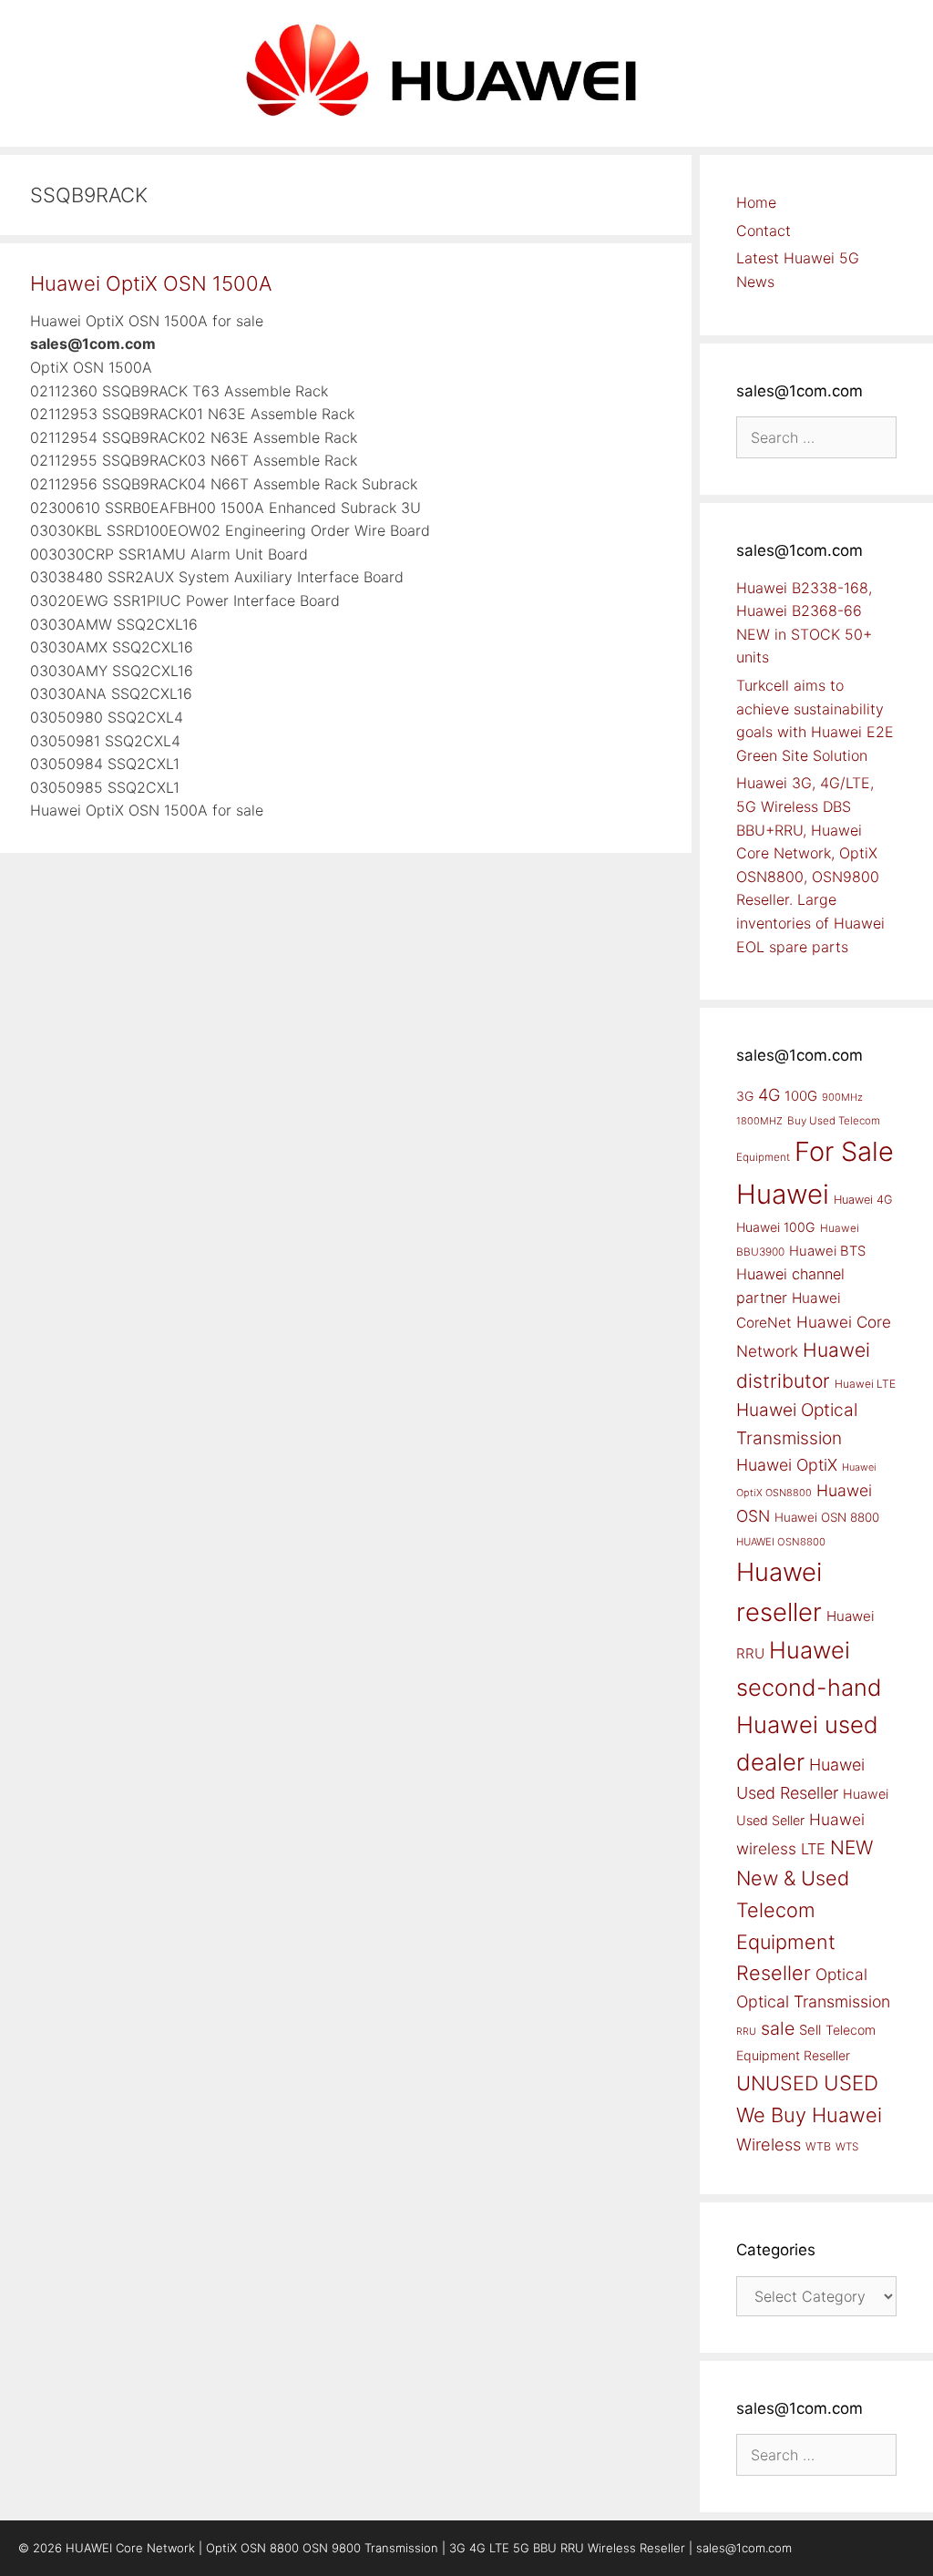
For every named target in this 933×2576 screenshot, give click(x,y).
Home (756, 202)
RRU (746, 2032)
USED (851, 2083)
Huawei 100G (776, 1227)
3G (745, 1096)
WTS (847, 2147)
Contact (764, 231)
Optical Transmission (813, 2001)
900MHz (842, 1097)
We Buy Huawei (809, 2115)
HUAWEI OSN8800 (781, 1542)
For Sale (844, 1151)
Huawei (783, 1194)
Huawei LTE (865, 1384)
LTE (813, 1849)
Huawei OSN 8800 (827, 1517)
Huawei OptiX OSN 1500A (151, 283)
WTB (818, 2146)
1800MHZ (759, 1121)
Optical (841, 1974)
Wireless (769, 2144)
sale (778, 2028)
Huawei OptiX (787, 1465)
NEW (851, 1847)
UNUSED (778, 2083)
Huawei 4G (863, 1200)
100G (801, 1096)
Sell (810, 2030)
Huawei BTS (827, 1251)
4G (769, 1094)
